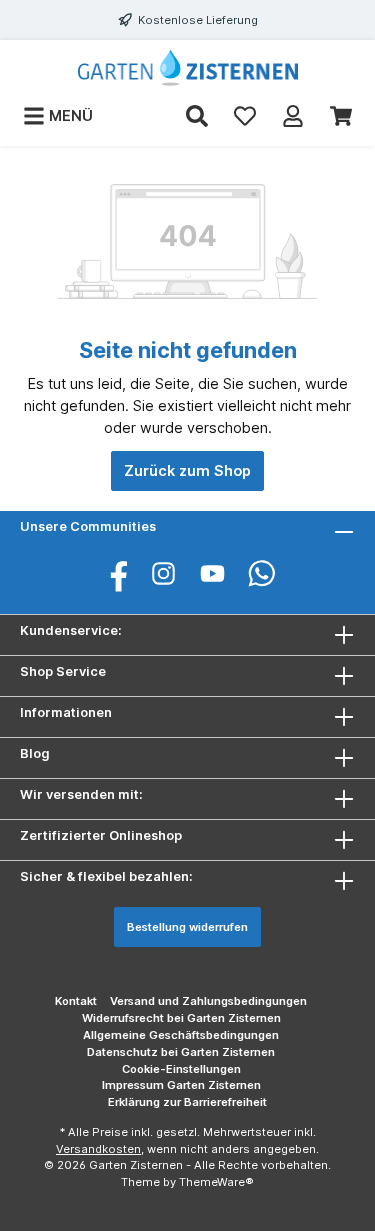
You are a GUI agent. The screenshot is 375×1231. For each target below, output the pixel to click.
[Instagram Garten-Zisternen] (163, 573)
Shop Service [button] (63, 671)
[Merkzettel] (245, 116)
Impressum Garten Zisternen (181, 1085)
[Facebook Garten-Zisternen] (114, 573)
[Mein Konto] (293, 116)
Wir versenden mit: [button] (81, 794)
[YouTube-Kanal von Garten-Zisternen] (212, 573)
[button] (187, 758)
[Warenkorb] (341, 116)
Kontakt (76, 1001)
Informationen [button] (66, 712)
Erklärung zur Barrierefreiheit (187, 1102)
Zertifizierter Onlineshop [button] (101, 835)
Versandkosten (98, 1149)
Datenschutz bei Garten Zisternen (181, 1052)
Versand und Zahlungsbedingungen (208, 1001)
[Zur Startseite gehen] (187, 68)
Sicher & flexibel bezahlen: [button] (106, 876)
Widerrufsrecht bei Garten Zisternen (181, 1018)
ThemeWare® (216, 1182)
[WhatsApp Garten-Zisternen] (261, 573)
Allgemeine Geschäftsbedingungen (181, 1035)
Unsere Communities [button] (88, 526)
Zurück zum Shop (187, 470)
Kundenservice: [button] (71, 630)
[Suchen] (197, 116)
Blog (35, 753)
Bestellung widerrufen (187, 927)
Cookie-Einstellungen (181, 1069)
